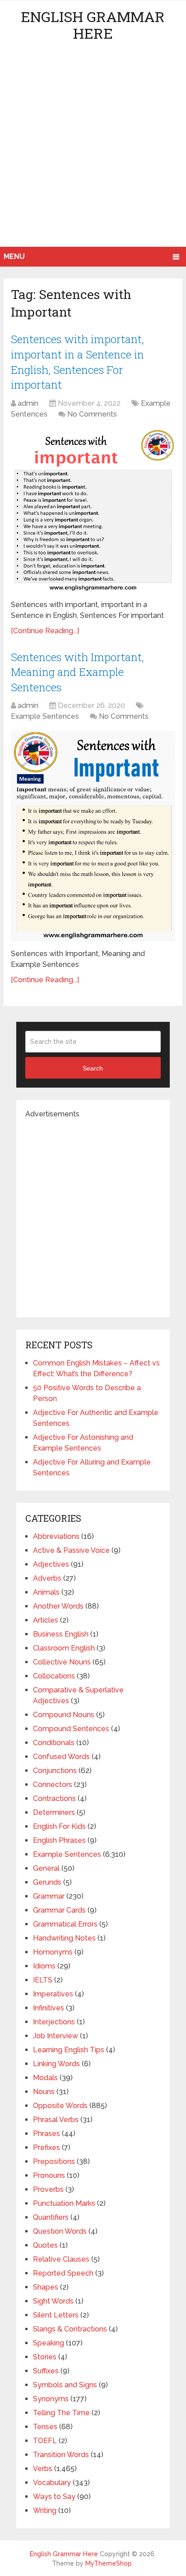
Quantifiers (51, 2217)
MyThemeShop (109, 2563)
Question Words (60, 2231)
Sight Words (53, 2301)
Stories (45, 2357)
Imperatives (53, 1994)
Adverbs (47, 1578)
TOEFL (45, 2441)
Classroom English (64, 1648)
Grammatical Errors (65, 1924)
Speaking (49, 2343)
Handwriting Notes (64, 1938)
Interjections (54, 2022)
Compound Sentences (71, 1729)
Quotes (45, 2245)
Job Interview (56, 2036)
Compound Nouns (64, 1715)
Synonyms (51, 2399)
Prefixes (46, 2147)
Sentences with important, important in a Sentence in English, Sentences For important (77, 362)
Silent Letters (56, 2315)
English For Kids (59, 1826)
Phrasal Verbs (56, 2120)
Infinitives (49, 2008)
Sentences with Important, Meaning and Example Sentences (77, 672)
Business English (61, 1634)
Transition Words (61, 2455)
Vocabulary (52, 2483)
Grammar (49, 1896)
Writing (45, 2510)
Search (93, 1068)
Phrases (46, 2134)
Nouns (44, 2092)
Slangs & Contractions (70, 2329)
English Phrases (59, 1840)
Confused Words (61, 1757)
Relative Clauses (61, 2259)
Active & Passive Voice (71, 1550)
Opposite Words (60, 2106)
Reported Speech (63, 2273)
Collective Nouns (62, 1662)
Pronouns (49, 2175)
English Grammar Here (93, 25)
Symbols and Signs (65, 2385)
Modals (45, 2078)
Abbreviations (56, 1536)
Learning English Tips (69, 2050)
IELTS (43, 1980)
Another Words (58, 1606)
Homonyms (53, 1952)
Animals (46, 1592)
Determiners (54, 1812)
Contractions (54, 1798)
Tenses (45, 2427)
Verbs (43, 2469)
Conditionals (54, 1743)
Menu (14, 256)
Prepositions (54, 2161)
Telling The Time (61, 2413)
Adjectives (51, 1564)
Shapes (46, 2287)
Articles (46, 1620)
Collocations (54, 1676)
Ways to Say (54, 2497)
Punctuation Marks (64, 2203)
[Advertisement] (93, 150)
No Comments (92, 414)
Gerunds (47, 1882)
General (46, 1868)
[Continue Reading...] (45, 631)
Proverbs (48, 2189)
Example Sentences (45, 716)
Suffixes (46, 2371)
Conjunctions (55, 1771)
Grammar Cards (59, 1910)
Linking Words (56, 2064)
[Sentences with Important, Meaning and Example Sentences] (93, 836)
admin (28, 403)
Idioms (44, 1966)
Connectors (53, 1785)
